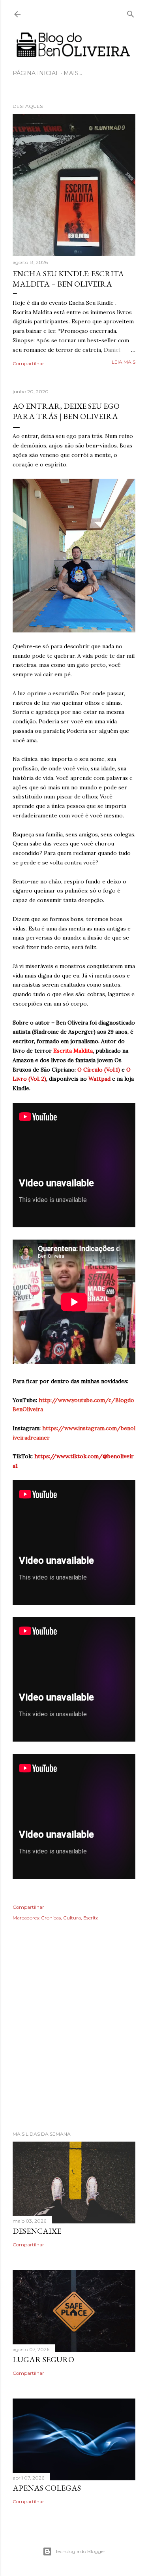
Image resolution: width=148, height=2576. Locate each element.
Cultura (72, 1918)
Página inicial (36, 73)
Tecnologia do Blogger (80, 2551)
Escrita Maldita (73, 1051)
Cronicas (51, 1918)
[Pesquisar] (131, 12)
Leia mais (124, 362)
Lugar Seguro (43, 2359)
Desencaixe (37, 2231)
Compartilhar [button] (28, 363)
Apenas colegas (47, 2488)
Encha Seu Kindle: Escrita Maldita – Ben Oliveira (68, 279)
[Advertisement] (74, 2037)
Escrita (91, 1918)
